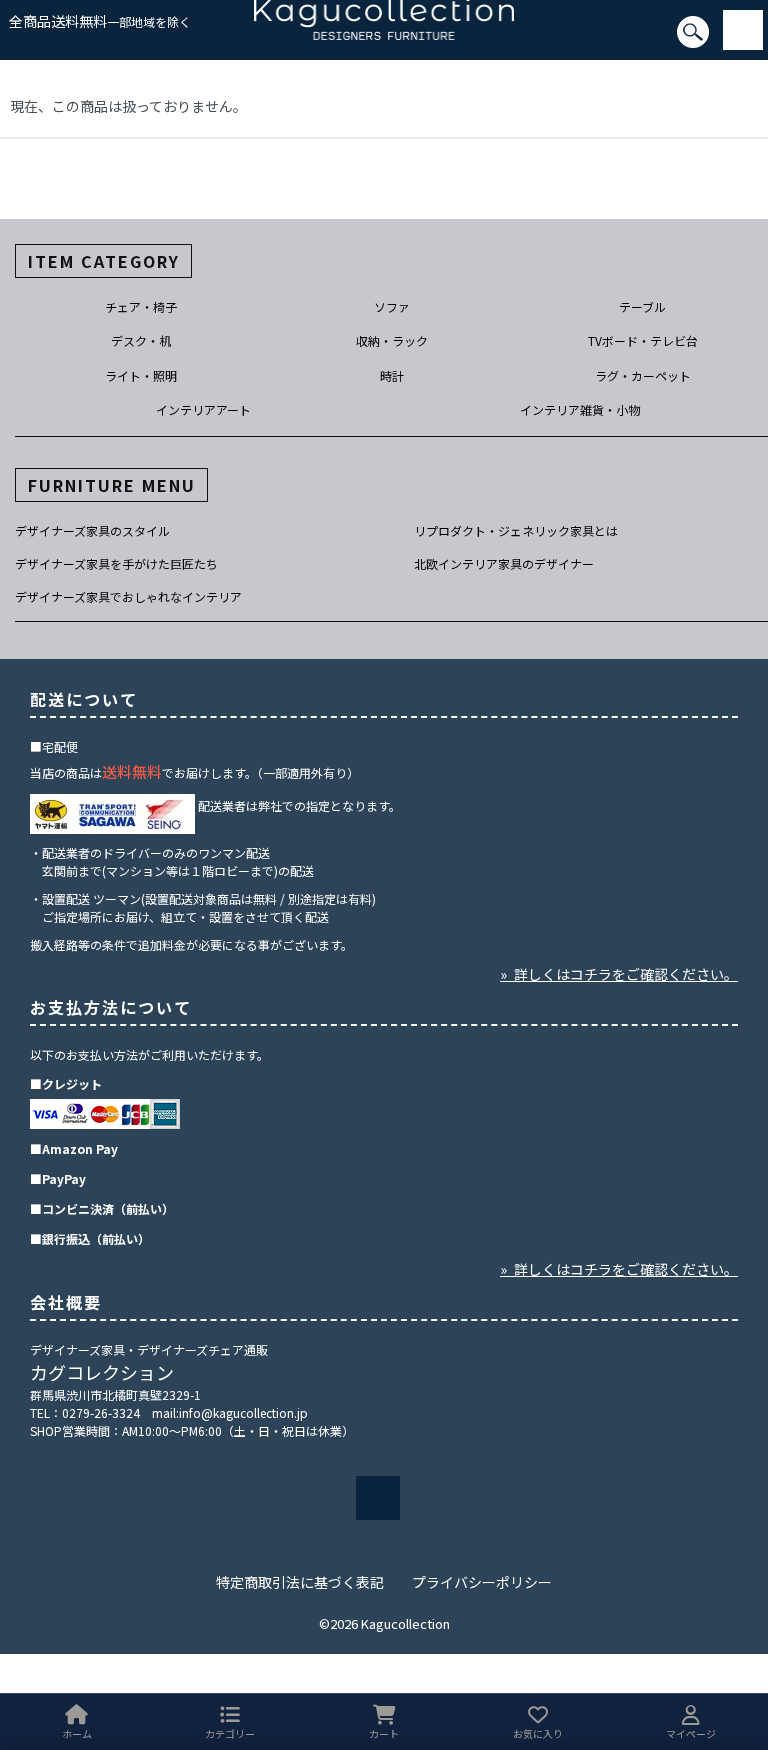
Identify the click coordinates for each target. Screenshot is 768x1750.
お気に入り (538, 1733)
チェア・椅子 (141, 306)
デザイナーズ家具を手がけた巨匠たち (116, 563)
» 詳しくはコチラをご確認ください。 (619, 974)
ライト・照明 (141, 375)
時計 (392, 375)
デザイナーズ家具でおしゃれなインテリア (128, 596)
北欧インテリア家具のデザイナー (504, 563)
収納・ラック (392, 340)
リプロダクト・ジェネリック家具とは (516, 530)
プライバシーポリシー (482, 1582)
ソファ (392, 306)
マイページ (691, 1733)
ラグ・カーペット (643, 375)
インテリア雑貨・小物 (580, 409)
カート (384, 1733)
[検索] (6, 41)
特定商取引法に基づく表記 (300, 1582)
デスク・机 (141, 340)
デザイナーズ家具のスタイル (92, 530)
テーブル (642, 306)
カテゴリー (230, 1733)
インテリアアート (203, 409)
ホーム (77, 1733)
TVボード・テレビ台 (643, 340)
